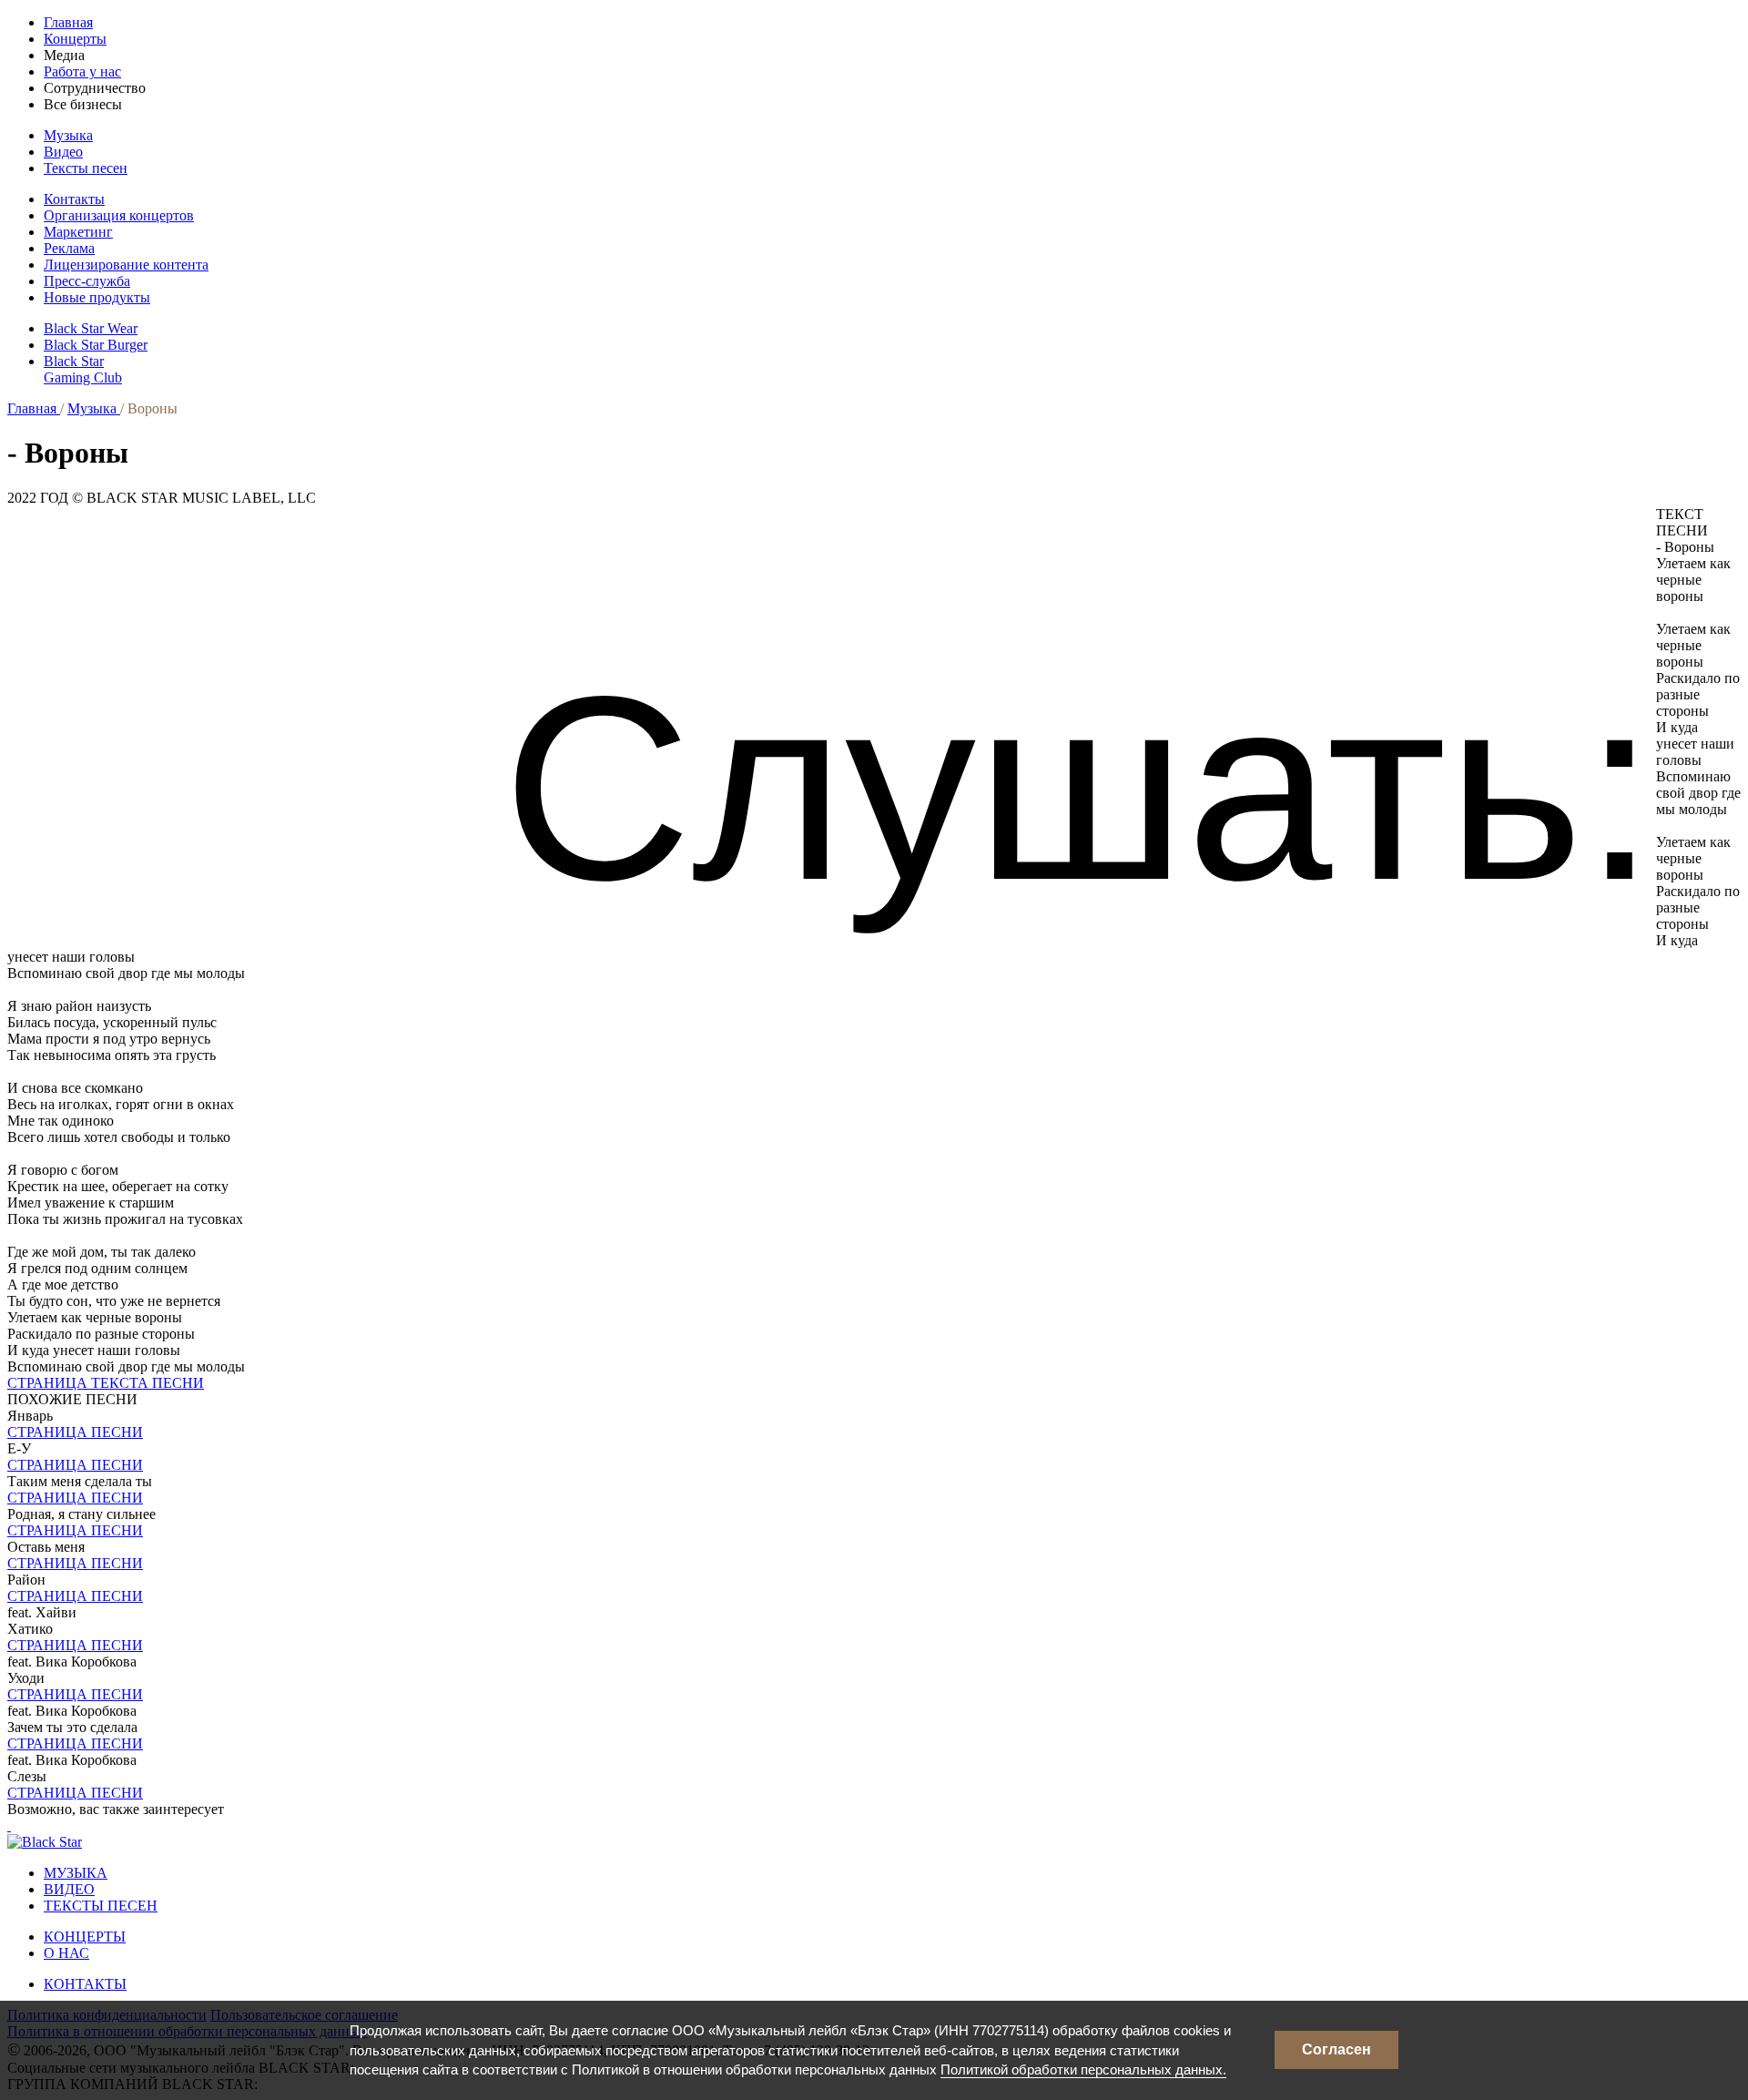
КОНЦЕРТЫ (85, 1937)
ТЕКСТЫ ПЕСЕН (101, 1906)
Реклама (69, 248)
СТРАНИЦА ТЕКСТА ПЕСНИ (106, 1383)
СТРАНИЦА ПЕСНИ (75, 1432)
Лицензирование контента (126, 265)
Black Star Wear (91, 328)
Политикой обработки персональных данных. (1083, 2069)
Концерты (75, 39)
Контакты (74, 199)
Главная (68, 22)
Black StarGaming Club (83, 369)
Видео (63, 152)
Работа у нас (82, 71)
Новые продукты (97, 297)
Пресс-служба (87, 281)
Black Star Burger (96, 345)
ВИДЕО (69, 1889)
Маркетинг (78, 232)
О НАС (66, 1953)
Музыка (68, 135)
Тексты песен (86, 168)
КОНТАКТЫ (85, 1984)
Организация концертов (119, 215)
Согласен (1336, 2049)
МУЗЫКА (76, 1873)
